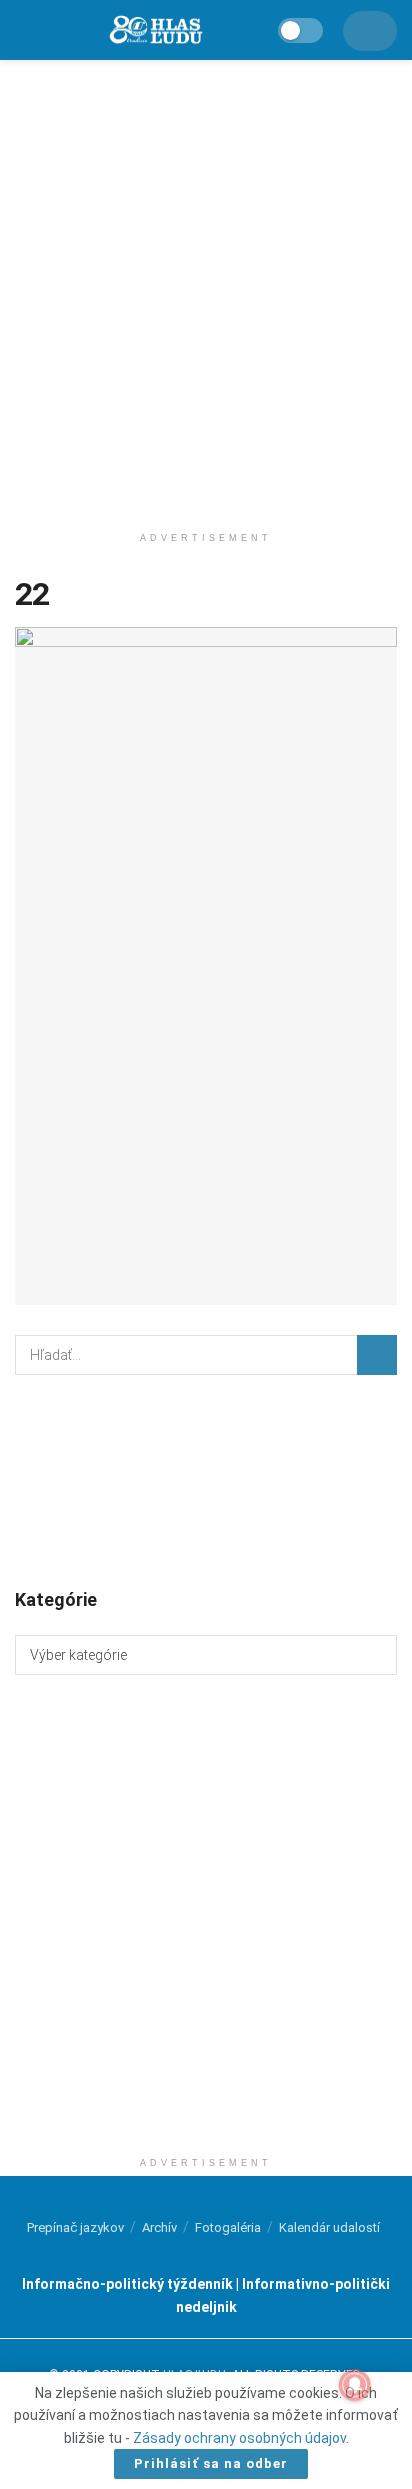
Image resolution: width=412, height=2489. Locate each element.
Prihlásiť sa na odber (211, 2463)
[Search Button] (377, 1355)
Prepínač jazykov (75, 2227)
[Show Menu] (24, 30)
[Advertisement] (206, 286)
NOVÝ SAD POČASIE (206, 1480)
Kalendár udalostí (329, 2227)
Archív (159, 2227)
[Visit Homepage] (155, 30)
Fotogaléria (228, 2227)
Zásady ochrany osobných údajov (239, 2438)
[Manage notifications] (355, 2385)
